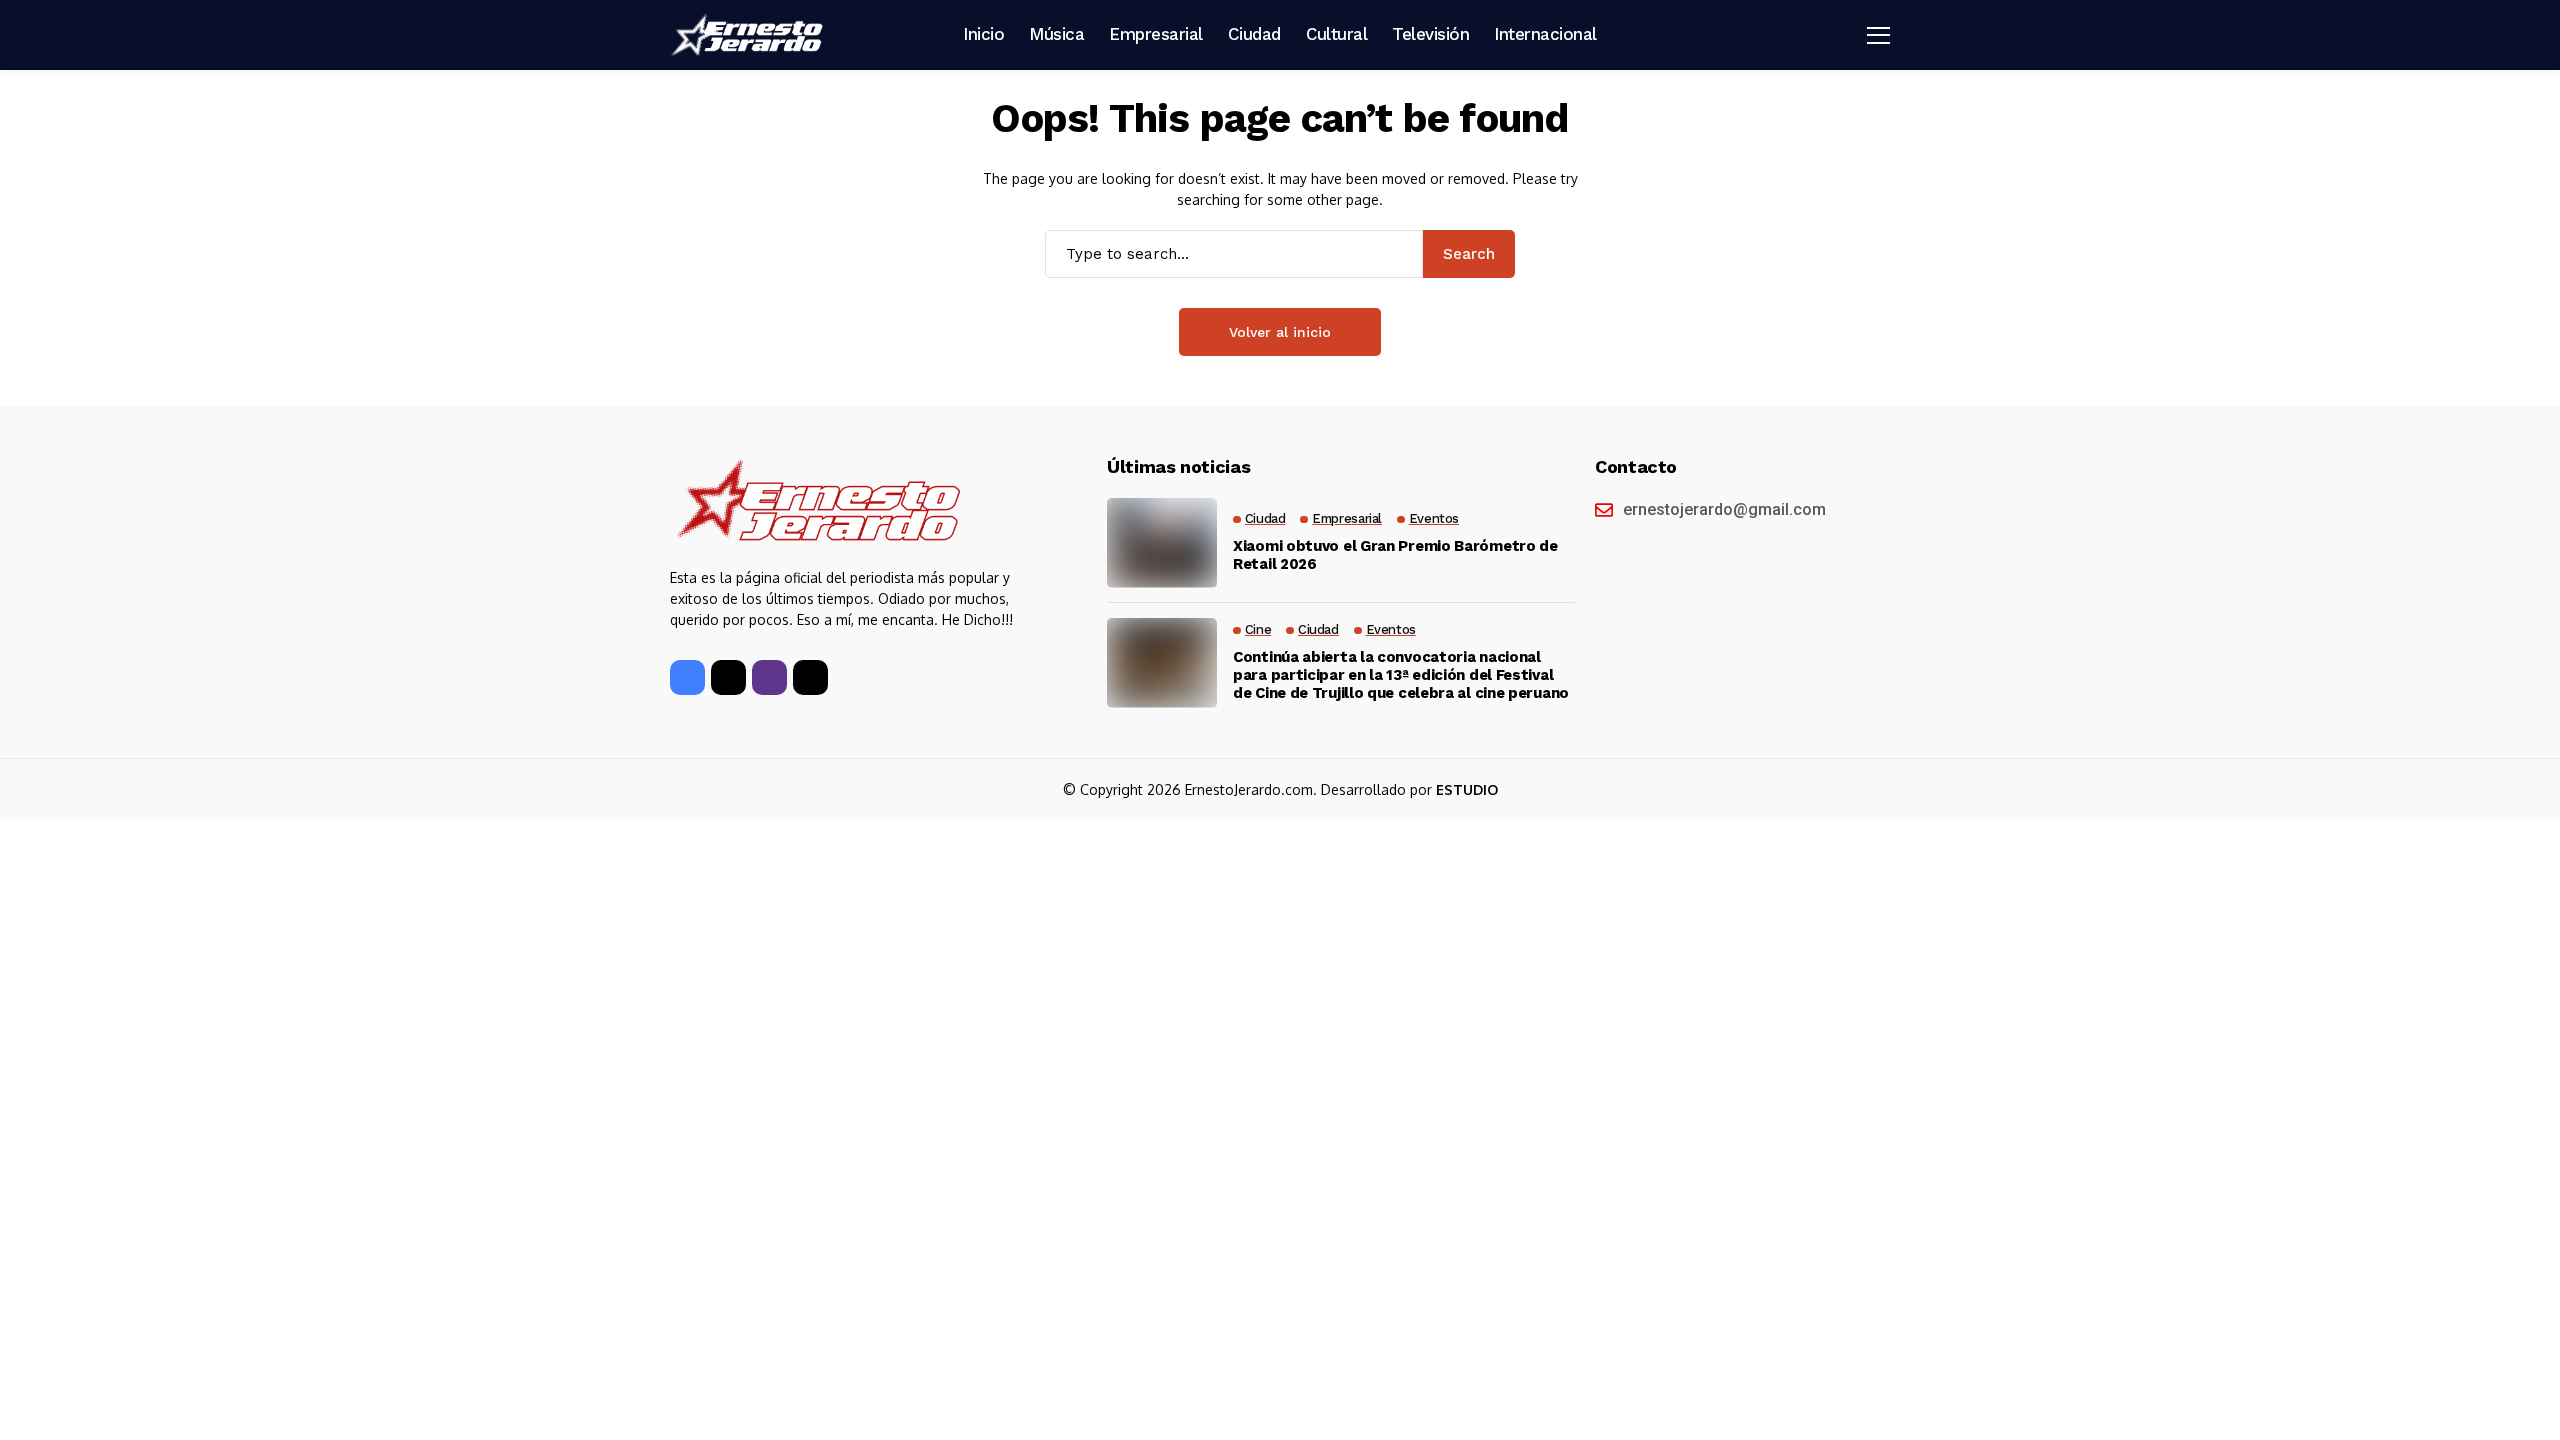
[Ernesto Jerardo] (750, 35)
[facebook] (687, 677)
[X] (728, 677)
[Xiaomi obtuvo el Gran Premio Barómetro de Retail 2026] (1162, 543)
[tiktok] (810, 677)
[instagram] (769, 677)
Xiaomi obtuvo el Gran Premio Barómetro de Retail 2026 (1395, 555)
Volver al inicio (1280, 332)
